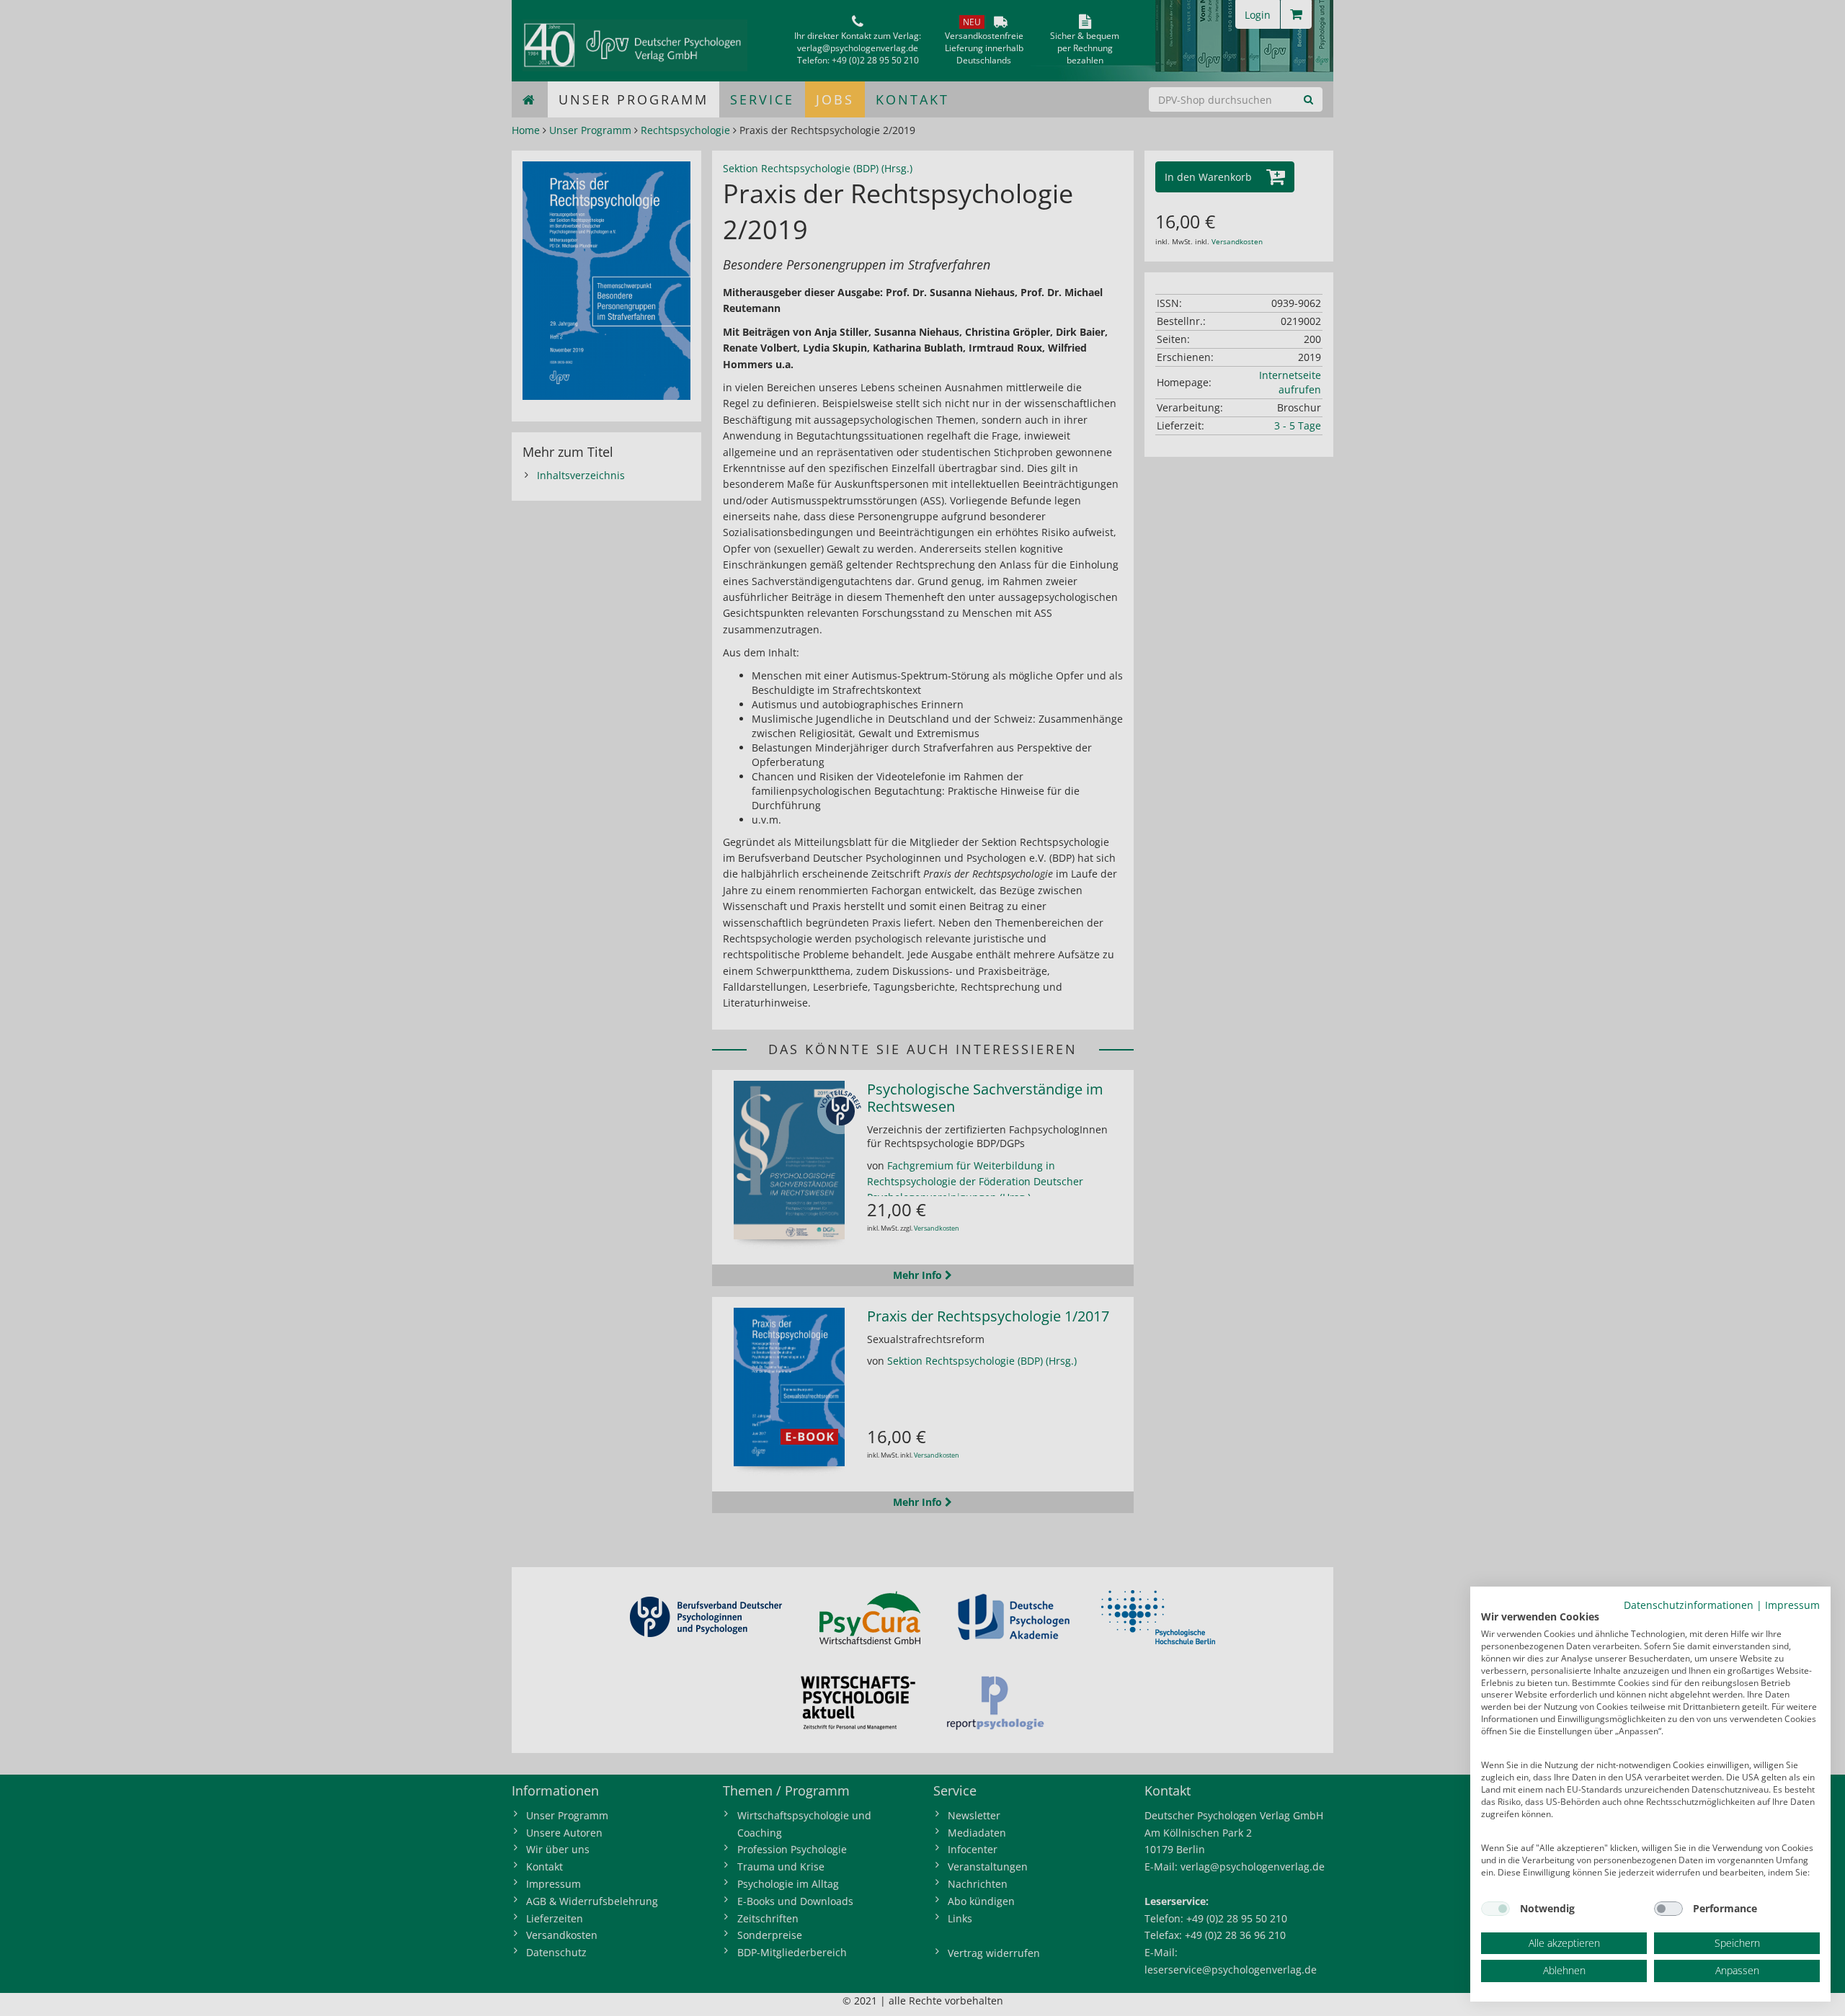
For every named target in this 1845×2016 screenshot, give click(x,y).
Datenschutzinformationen (1689, 1605)
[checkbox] (1495, 1909)
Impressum (1792, 1605)
